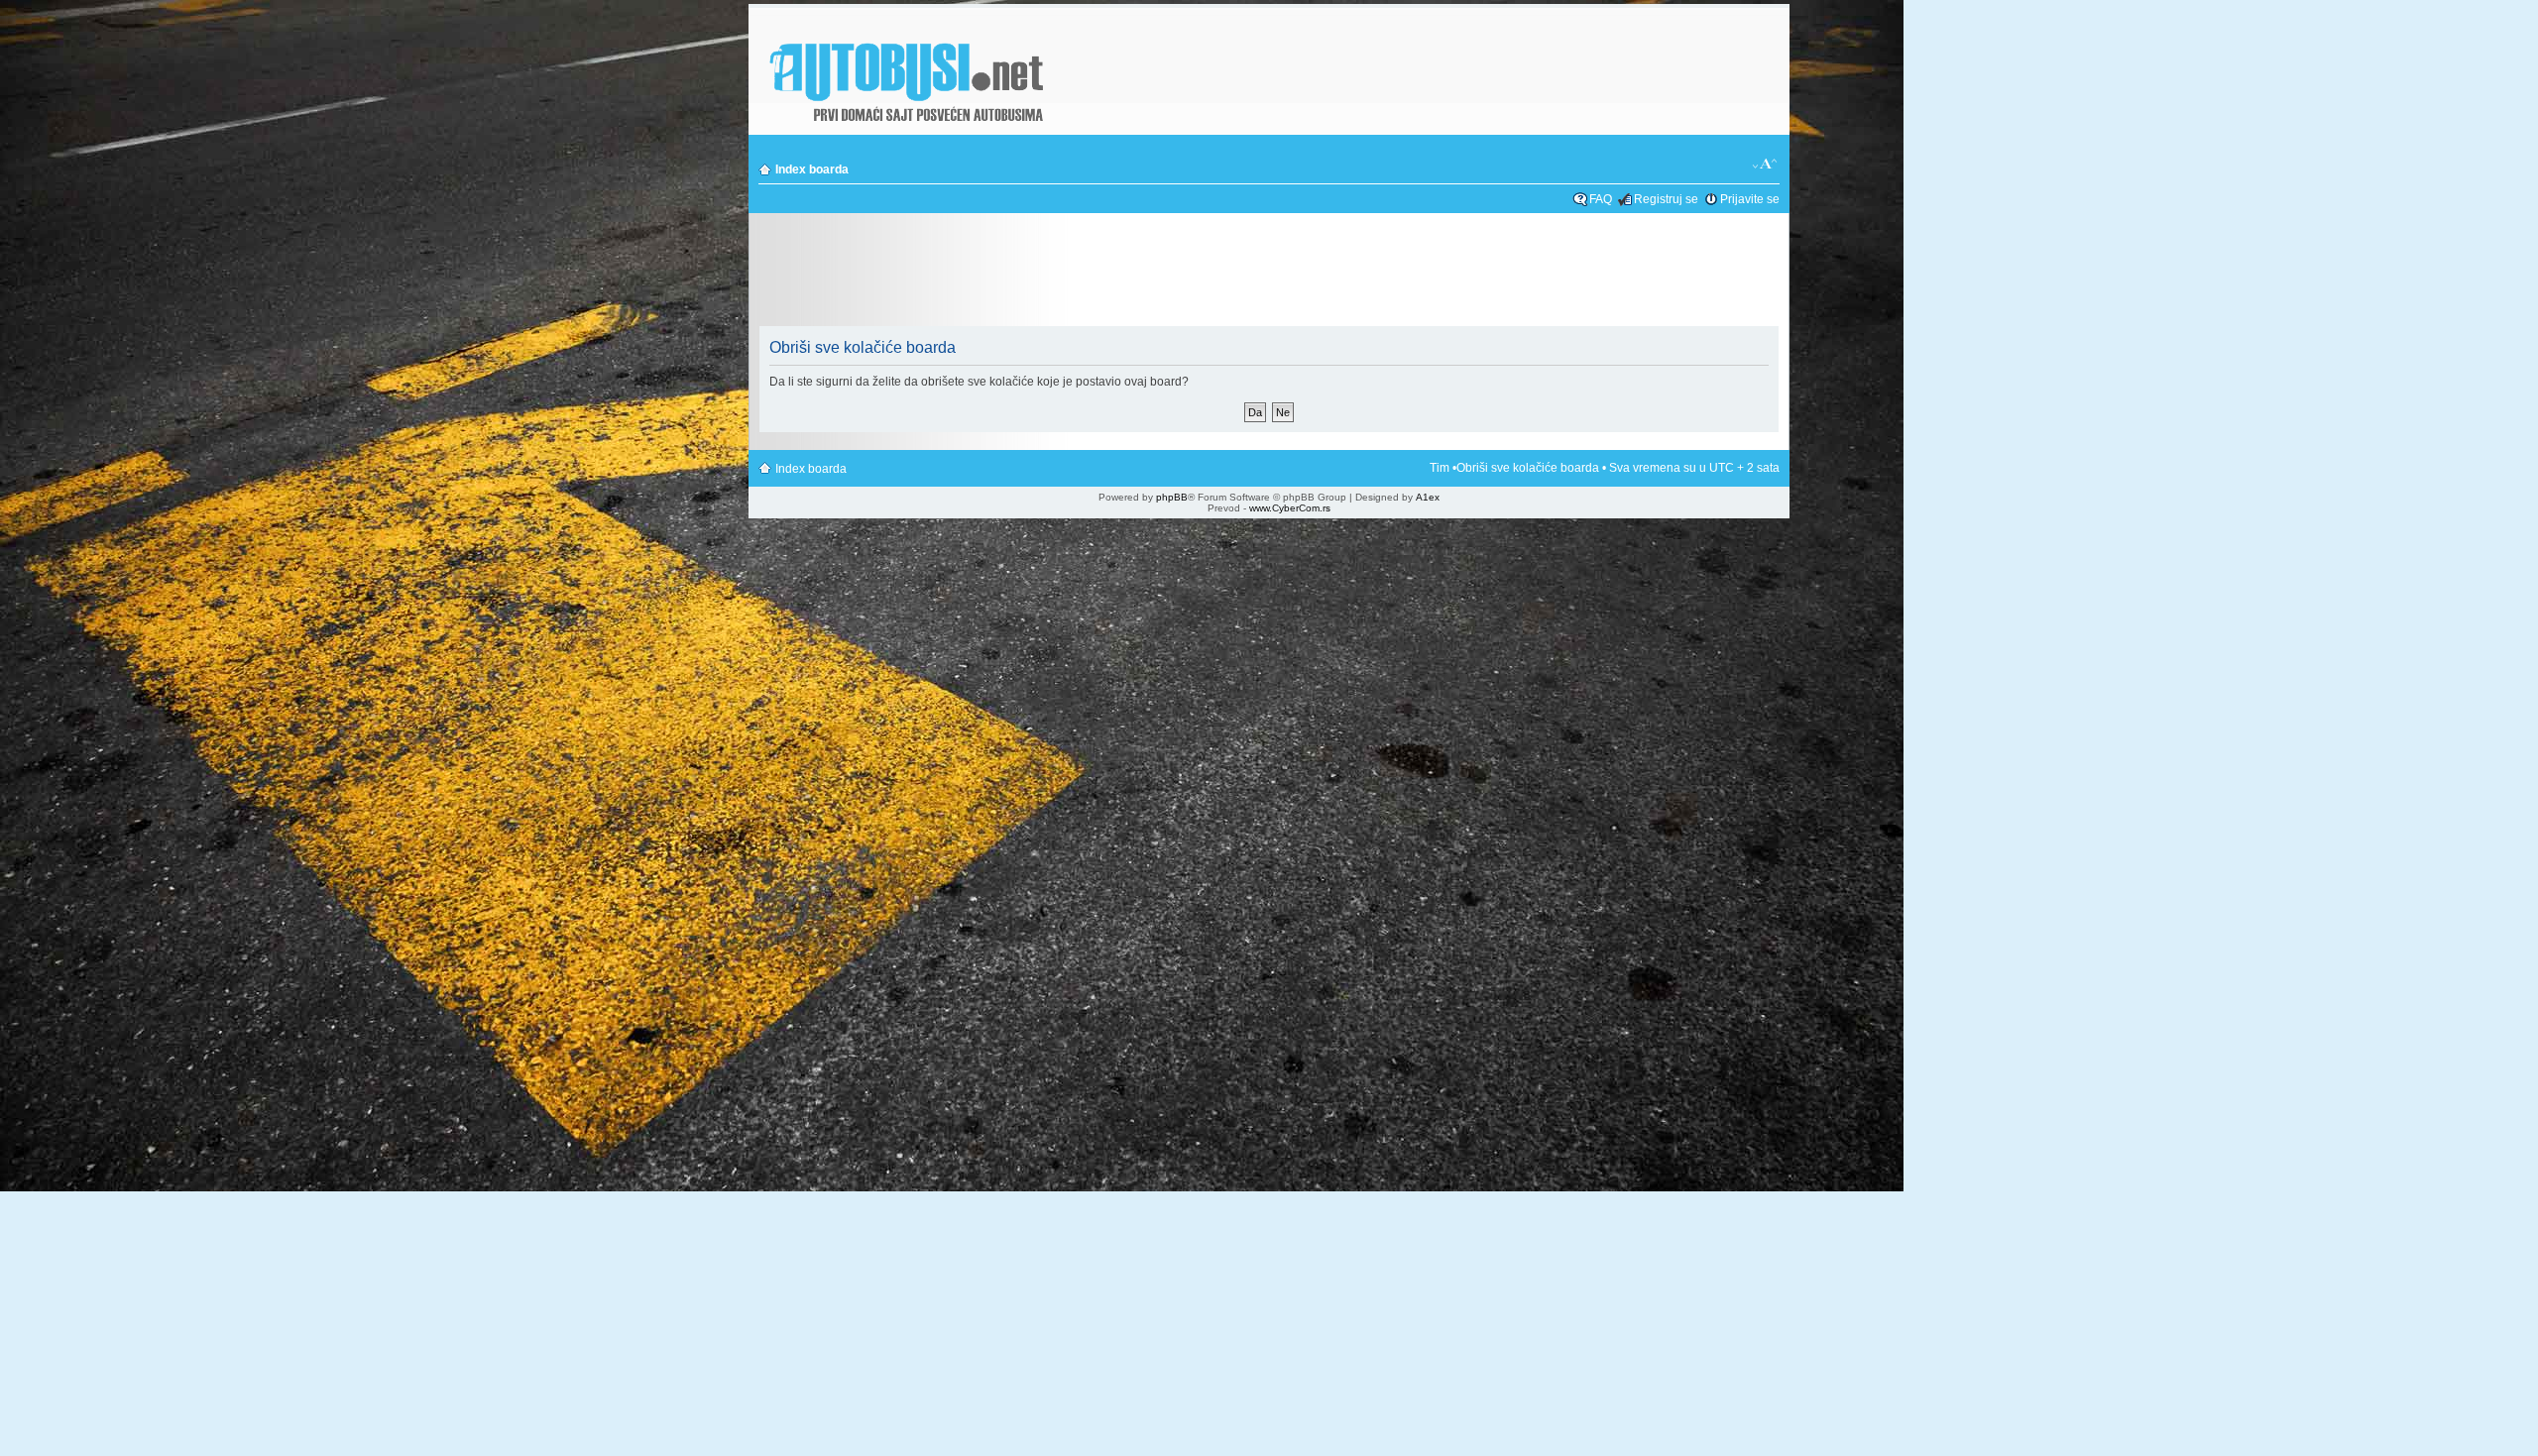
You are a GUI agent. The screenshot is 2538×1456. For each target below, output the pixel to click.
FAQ (1601, 199)
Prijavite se (1750, 199)
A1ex (1428, 497)
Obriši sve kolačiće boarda (1528, 468)
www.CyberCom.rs (1290, 508)
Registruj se (1666, 199)
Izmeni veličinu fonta (1765, 165)
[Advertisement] (1269, 272)
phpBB (1172, 497)
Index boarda (812, 169)
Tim (1440, 468)
